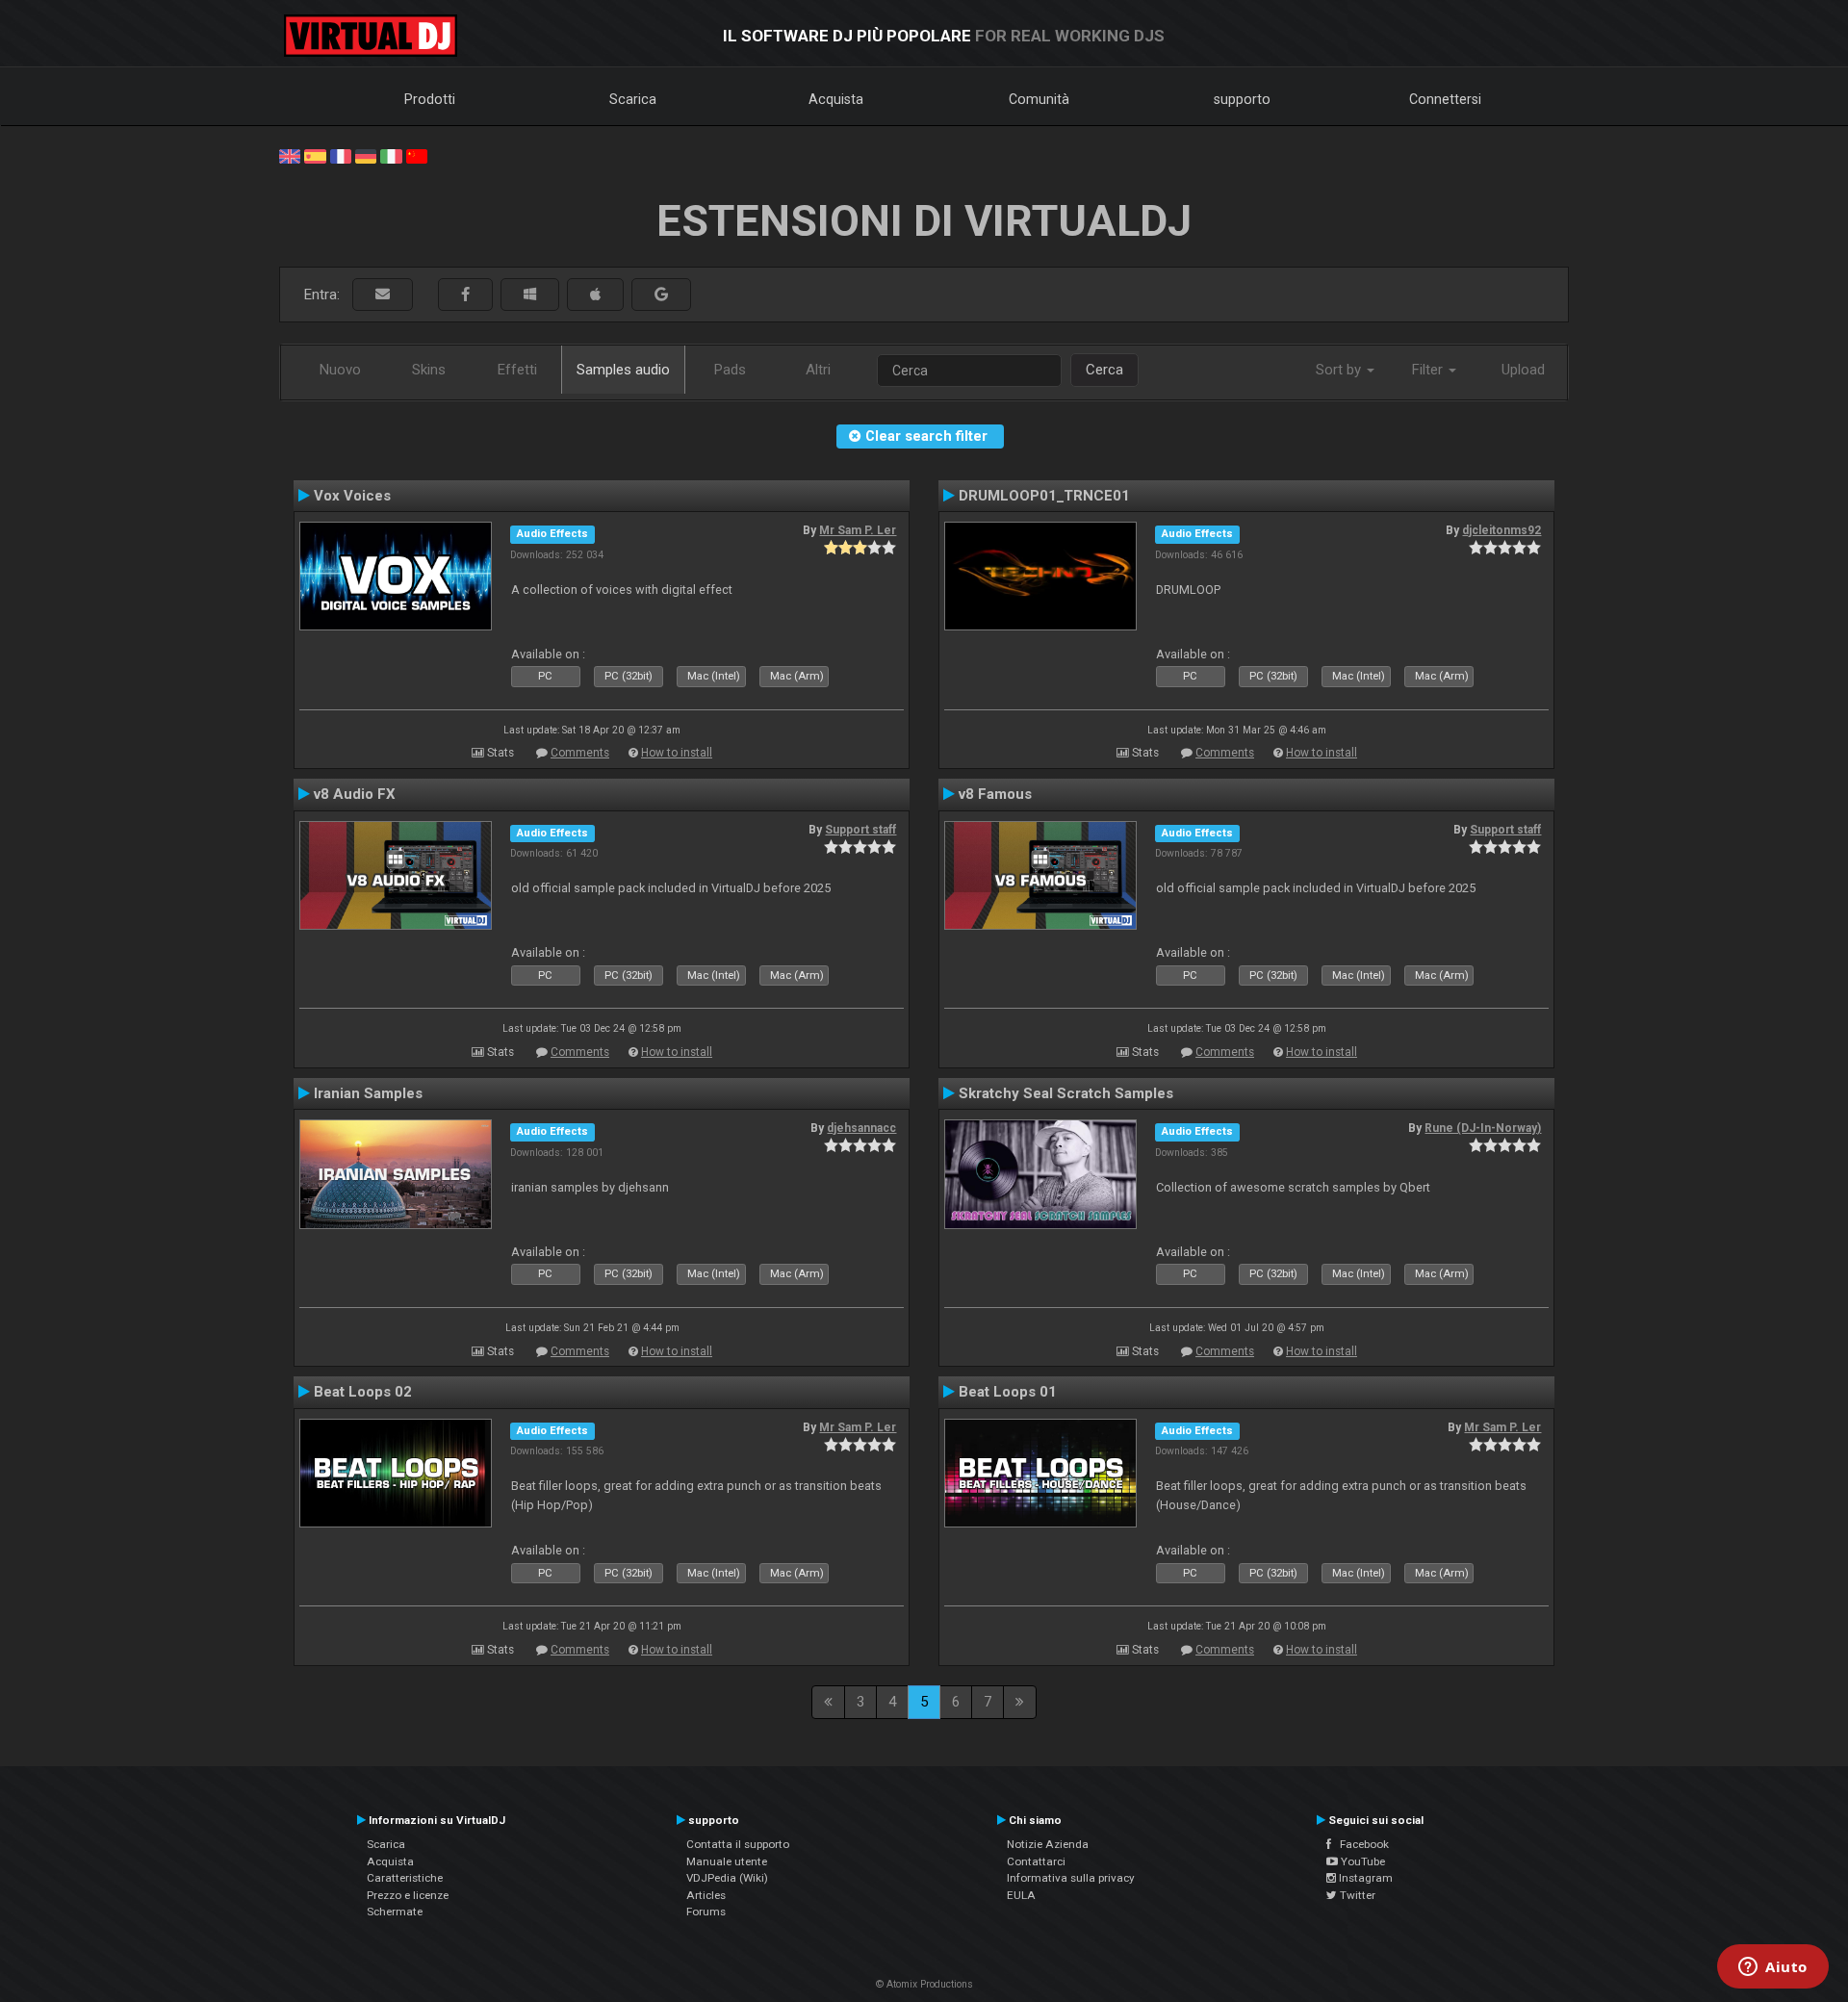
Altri (818, 370)
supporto (1242, 99)
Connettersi (1445, 99)
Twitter (1356, 1895)
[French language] (341, 155)
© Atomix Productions (924, 1984)
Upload (1523, 370)
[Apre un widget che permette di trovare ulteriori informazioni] (1773, 1968)
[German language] (366, 155)
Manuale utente (727, 1861)
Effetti (517, 370)
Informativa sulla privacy (1071, 1878)
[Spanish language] (315, 155)
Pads (730, 370)
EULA (1021, 1895)
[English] (290, 155)
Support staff (860, 830)
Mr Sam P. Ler (858, 530)
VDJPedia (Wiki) (727, 1878)
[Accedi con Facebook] (465, 295)
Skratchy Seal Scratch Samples (1066, 1093)
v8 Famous (995, 794)
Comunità (1039, 99)
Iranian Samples (368, 1093)
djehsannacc (861, 1128)
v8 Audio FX (355, 794)
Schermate (395, 1912)
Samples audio (623, 370)
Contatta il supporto (738, 1844)
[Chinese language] (417, 155)
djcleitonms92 (1501, 530)
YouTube (1361, 1861)
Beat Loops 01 (1008, 1392)
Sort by (1340, 370)
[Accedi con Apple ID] (595, 295)
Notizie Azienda (1048, 1844)
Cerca (1104, 370)
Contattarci (1036, 1861)
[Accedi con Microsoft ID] (530, 295)
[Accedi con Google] (661, 295)
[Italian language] (391, 155)
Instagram (1364, 1878)
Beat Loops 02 (363, 1392)
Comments (580, 753)
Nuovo (340, 370)
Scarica (633, 99)
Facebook (1360, 1844)
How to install (677, 753)
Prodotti (430, 99)
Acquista (836, 99)
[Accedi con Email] (383, 295)
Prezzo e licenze (408, 1895)
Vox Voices (352, 496)
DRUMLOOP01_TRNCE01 (1044, 496)
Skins (429, 370)
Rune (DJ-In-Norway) (1483, 1128)
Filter (1429, 370)
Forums (706, 1912)
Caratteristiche (405, 1878)
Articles (706, 1895)
